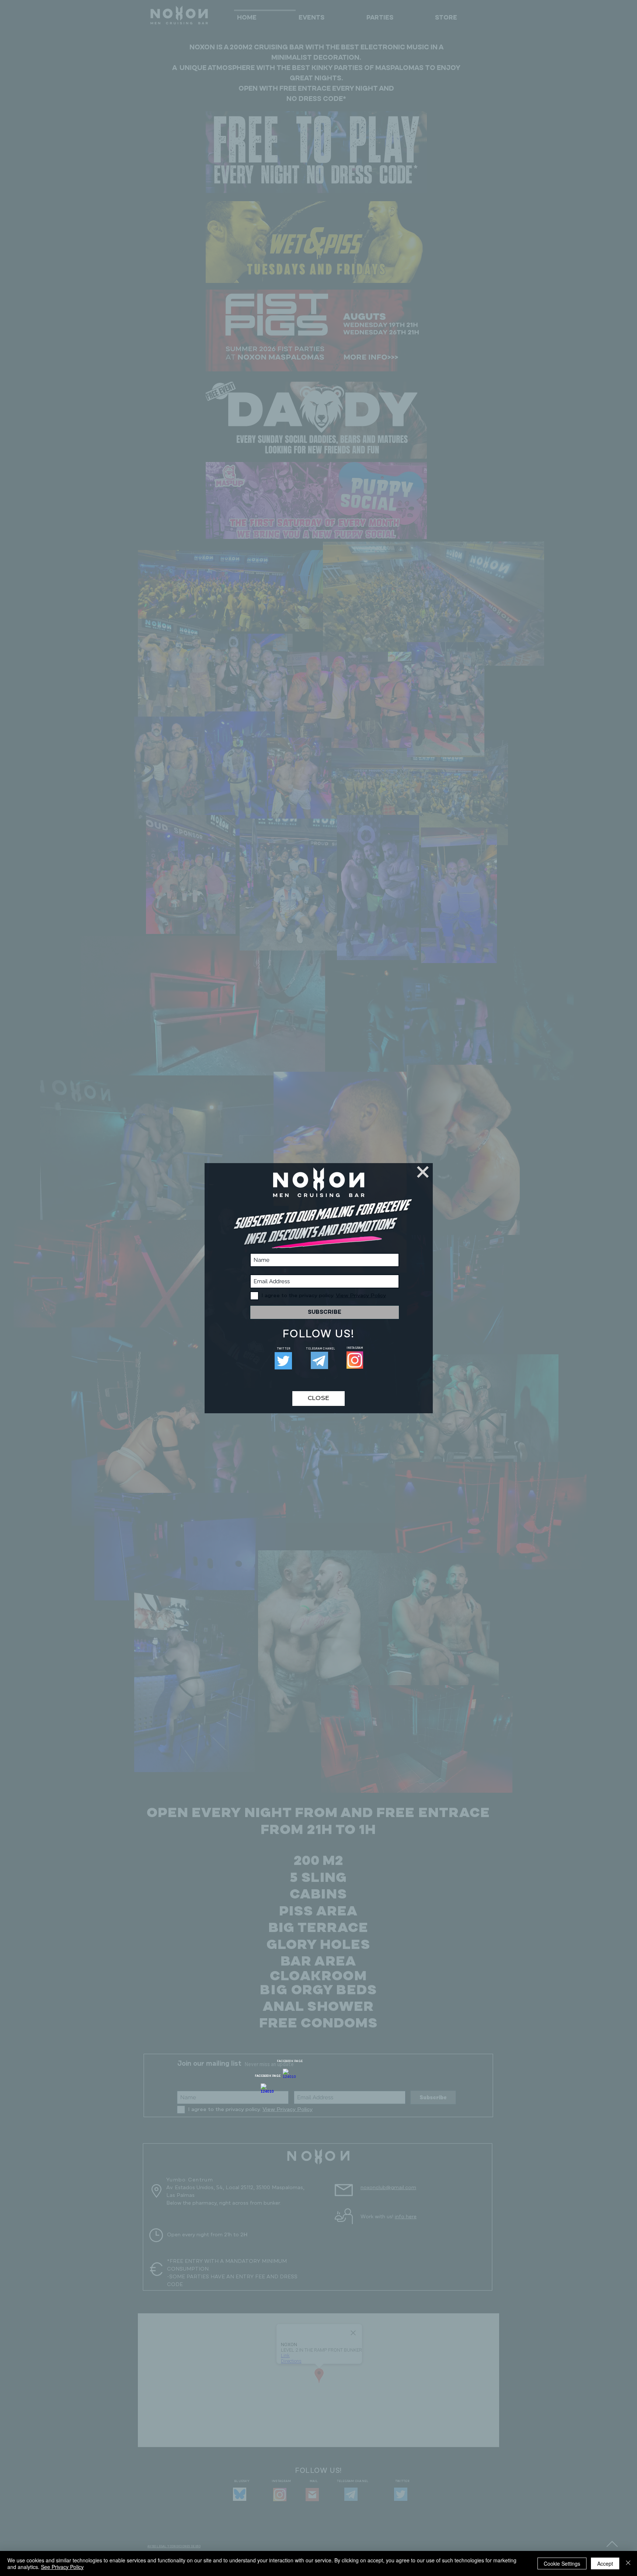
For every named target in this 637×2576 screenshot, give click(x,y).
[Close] (628, 2563)
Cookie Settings (562, 2563)
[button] (423, 1172)
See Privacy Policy (62, 2567)
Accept (605, 2563)
